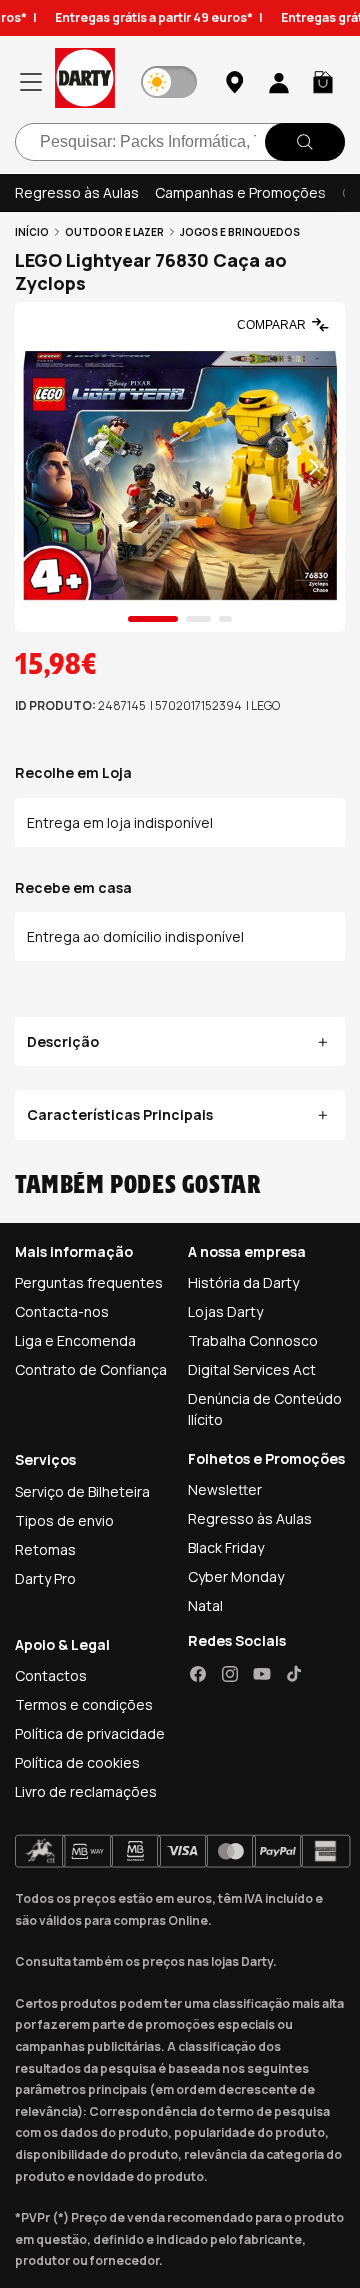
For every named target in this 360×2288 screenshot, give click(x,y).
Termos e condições (84, 1704)
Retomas (45, 1549)
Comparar (271, 325)
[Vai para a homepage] (85, 81)
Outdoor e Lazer (114, 232)
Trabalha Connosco (253, 1340)
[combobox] (180, 142)
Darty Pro (45, 1578)
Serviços (45, 1459)
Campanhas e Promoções (240, 192)
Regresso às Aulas (77, 192)
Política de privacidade (90, 1733)
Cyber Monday (236, 1576)
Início (32, 232)
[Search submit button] (305, 142)
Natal (205, 1605)
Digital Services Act (252, 1369)
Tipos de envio (64, 1520)
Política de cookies (77, 1762)
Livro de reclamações (86, 1791)
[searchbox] (180, 142)
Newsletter (225, 1489)
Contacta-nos (62, 1311)
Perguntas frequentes (89, 1282)
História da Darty (243, 1282)
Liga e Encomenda (75, 1340)
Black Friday (226, 1547)
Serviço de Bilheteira (82, 1491)
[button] (323, 82)
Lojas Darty (225, 1311)
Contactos (51, 1675)
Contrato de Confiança (91, 1369)
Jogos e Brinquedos (240, 232)
